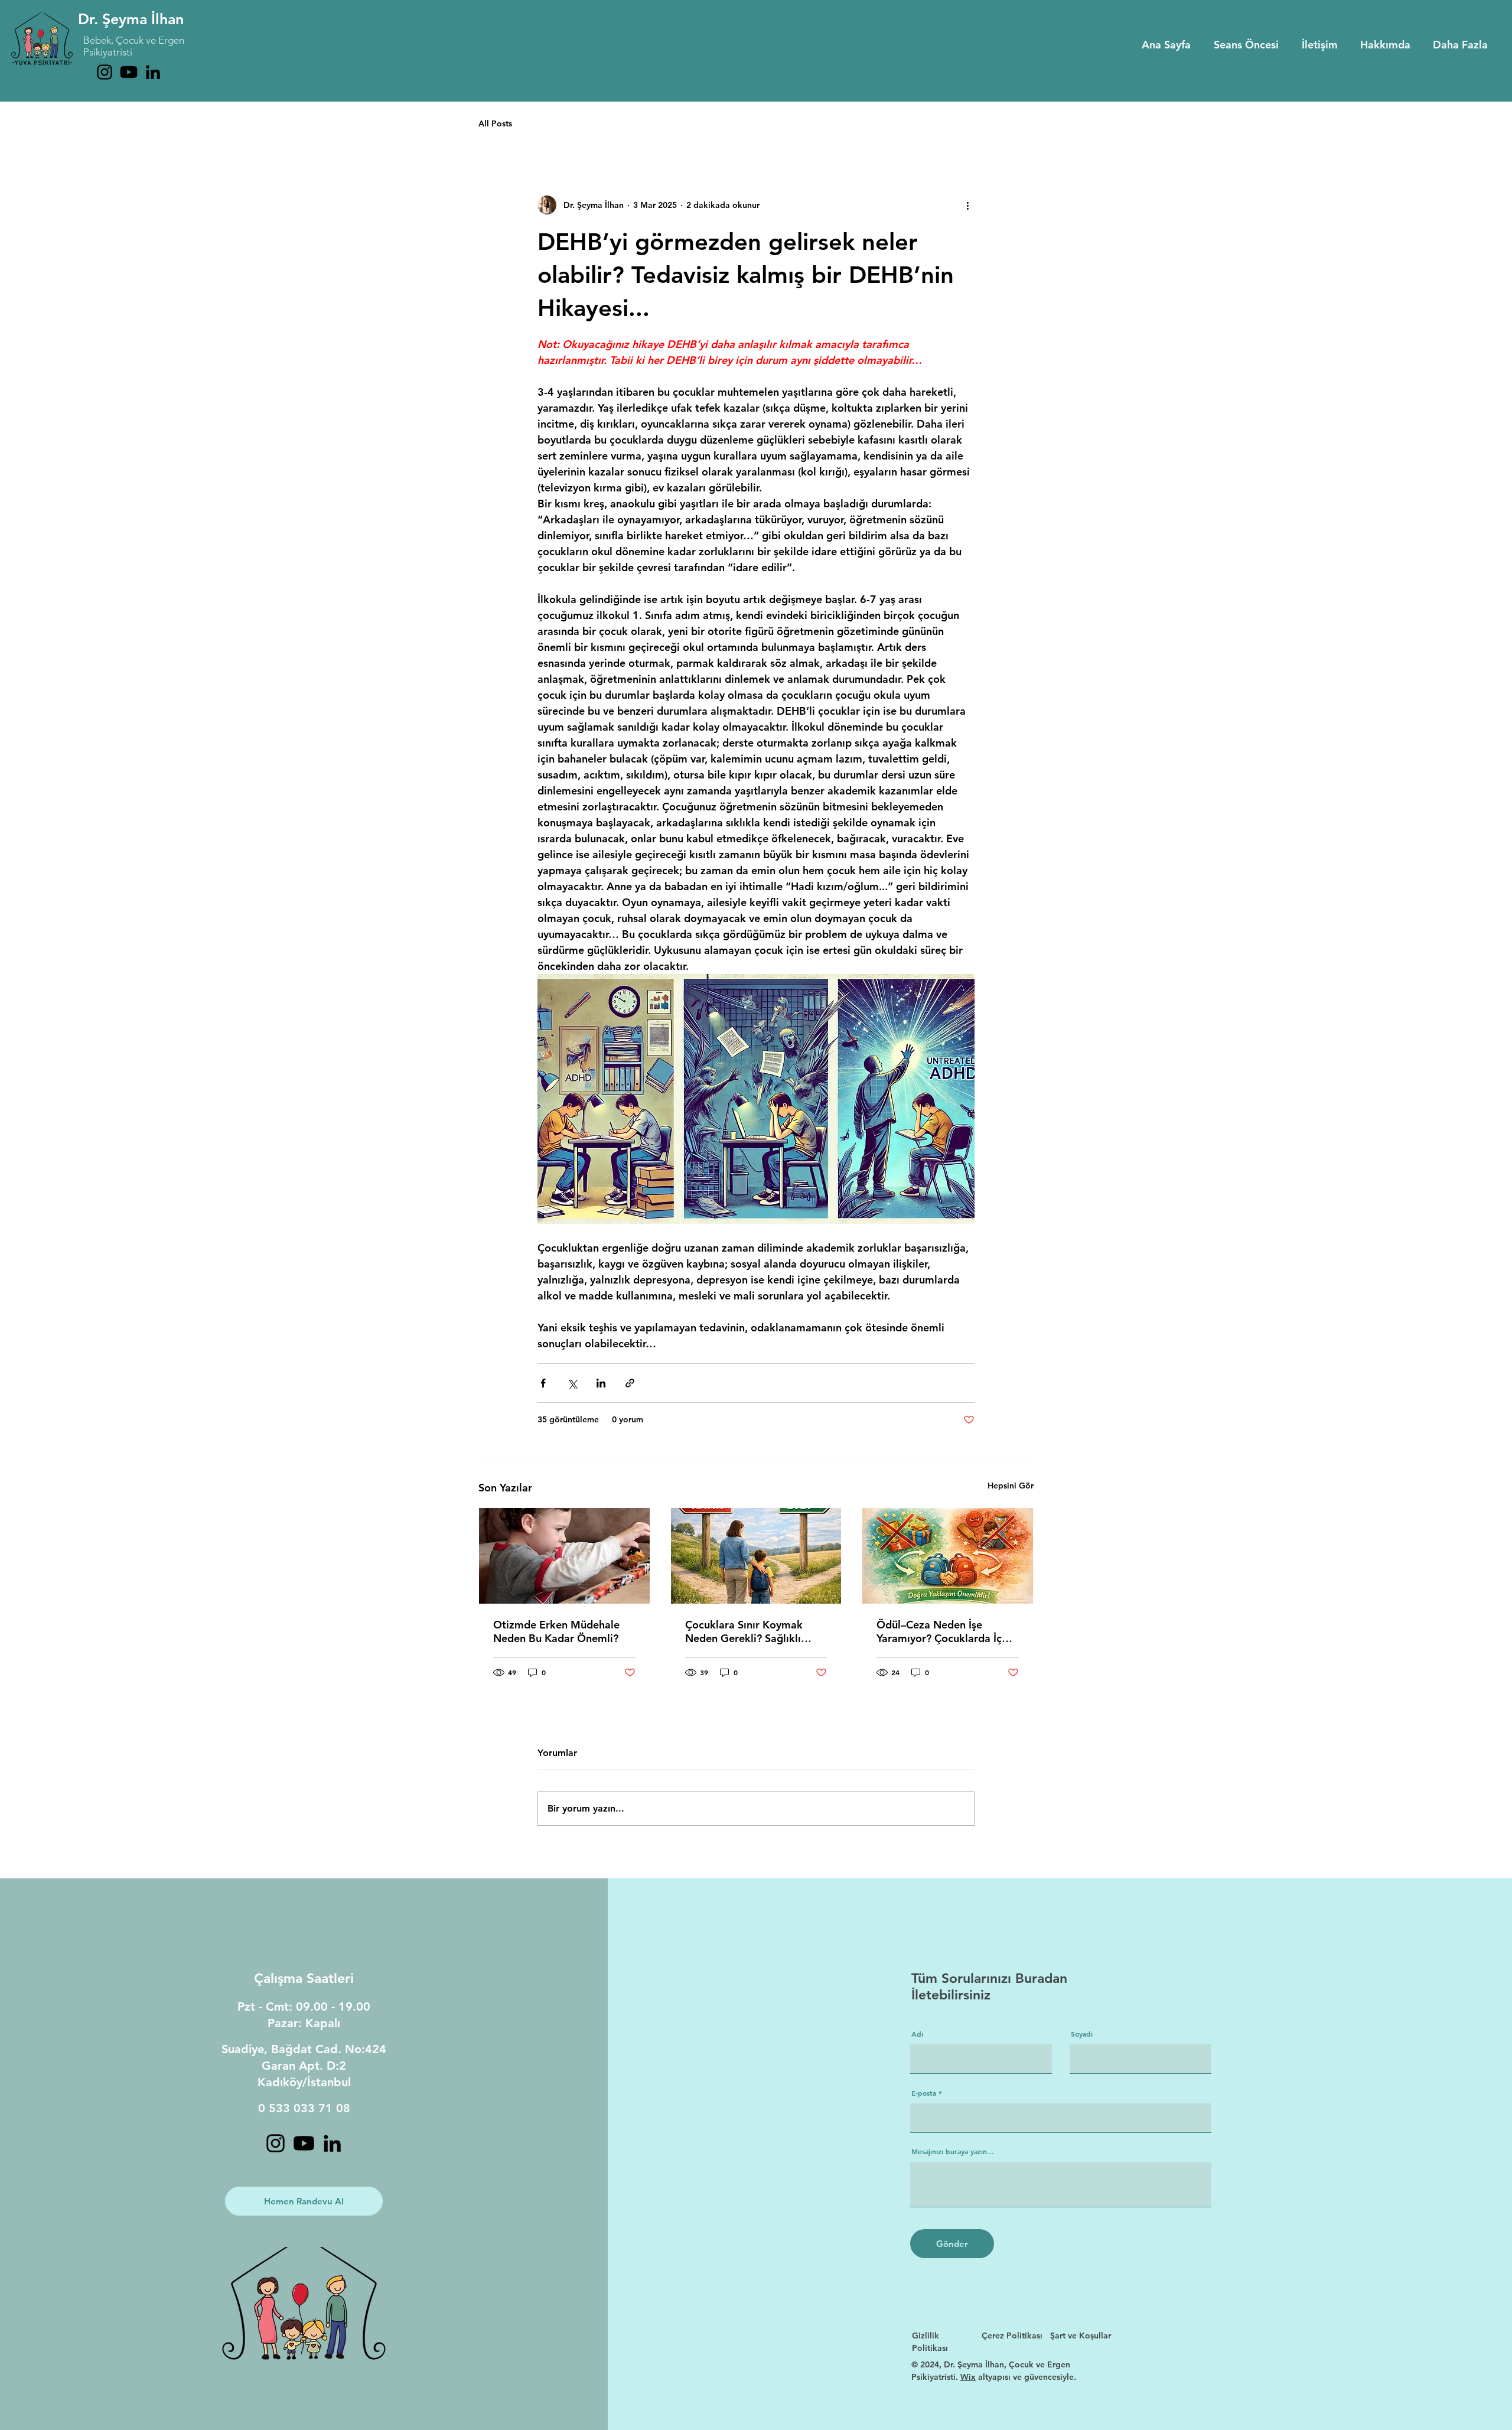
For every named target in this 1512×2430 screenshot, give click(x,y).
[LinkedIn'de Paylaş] (601, 1383)
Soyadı (1082, 2034)
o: (360, 2049)
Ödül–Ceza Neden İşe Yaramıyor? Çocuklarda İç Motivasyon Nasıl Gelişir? (939, 1631)
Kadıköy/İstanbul (304, 2082)
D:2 (336, 2066)
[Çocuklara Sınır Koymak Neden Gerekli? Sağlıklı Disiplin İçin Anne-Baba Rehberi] (756, 1556)
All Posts (495, 123)
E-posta (924, 2093)
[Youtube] (129, 72)
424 (376, 2049)
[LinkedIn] (153, 72)
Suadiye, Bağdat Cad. (283, 2049)
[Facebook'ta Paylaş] (543, 1383)
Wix (968, 2377)
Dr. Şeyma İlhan (131, 19)
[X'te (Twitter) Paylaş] (572, 1383)
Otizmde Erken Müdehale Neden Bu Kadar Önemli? (556, 1631)
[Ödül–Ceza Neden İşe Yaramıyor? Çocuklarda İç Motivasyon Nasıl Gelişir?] (948, 1556)
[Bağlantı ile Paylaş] (630, 1383)
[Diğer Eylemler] (967, 205)
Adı (917, 2034)
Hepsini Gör (1011, 1486)
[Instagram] (105, 72)
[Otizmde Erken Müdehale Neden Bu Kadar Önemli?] (564, 1556)
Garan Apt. (294, 2066)
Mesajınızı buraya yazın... (953, 2151)
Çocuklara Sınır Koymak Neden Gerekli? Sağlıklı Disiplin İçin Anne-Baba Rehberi (744, 1631)
